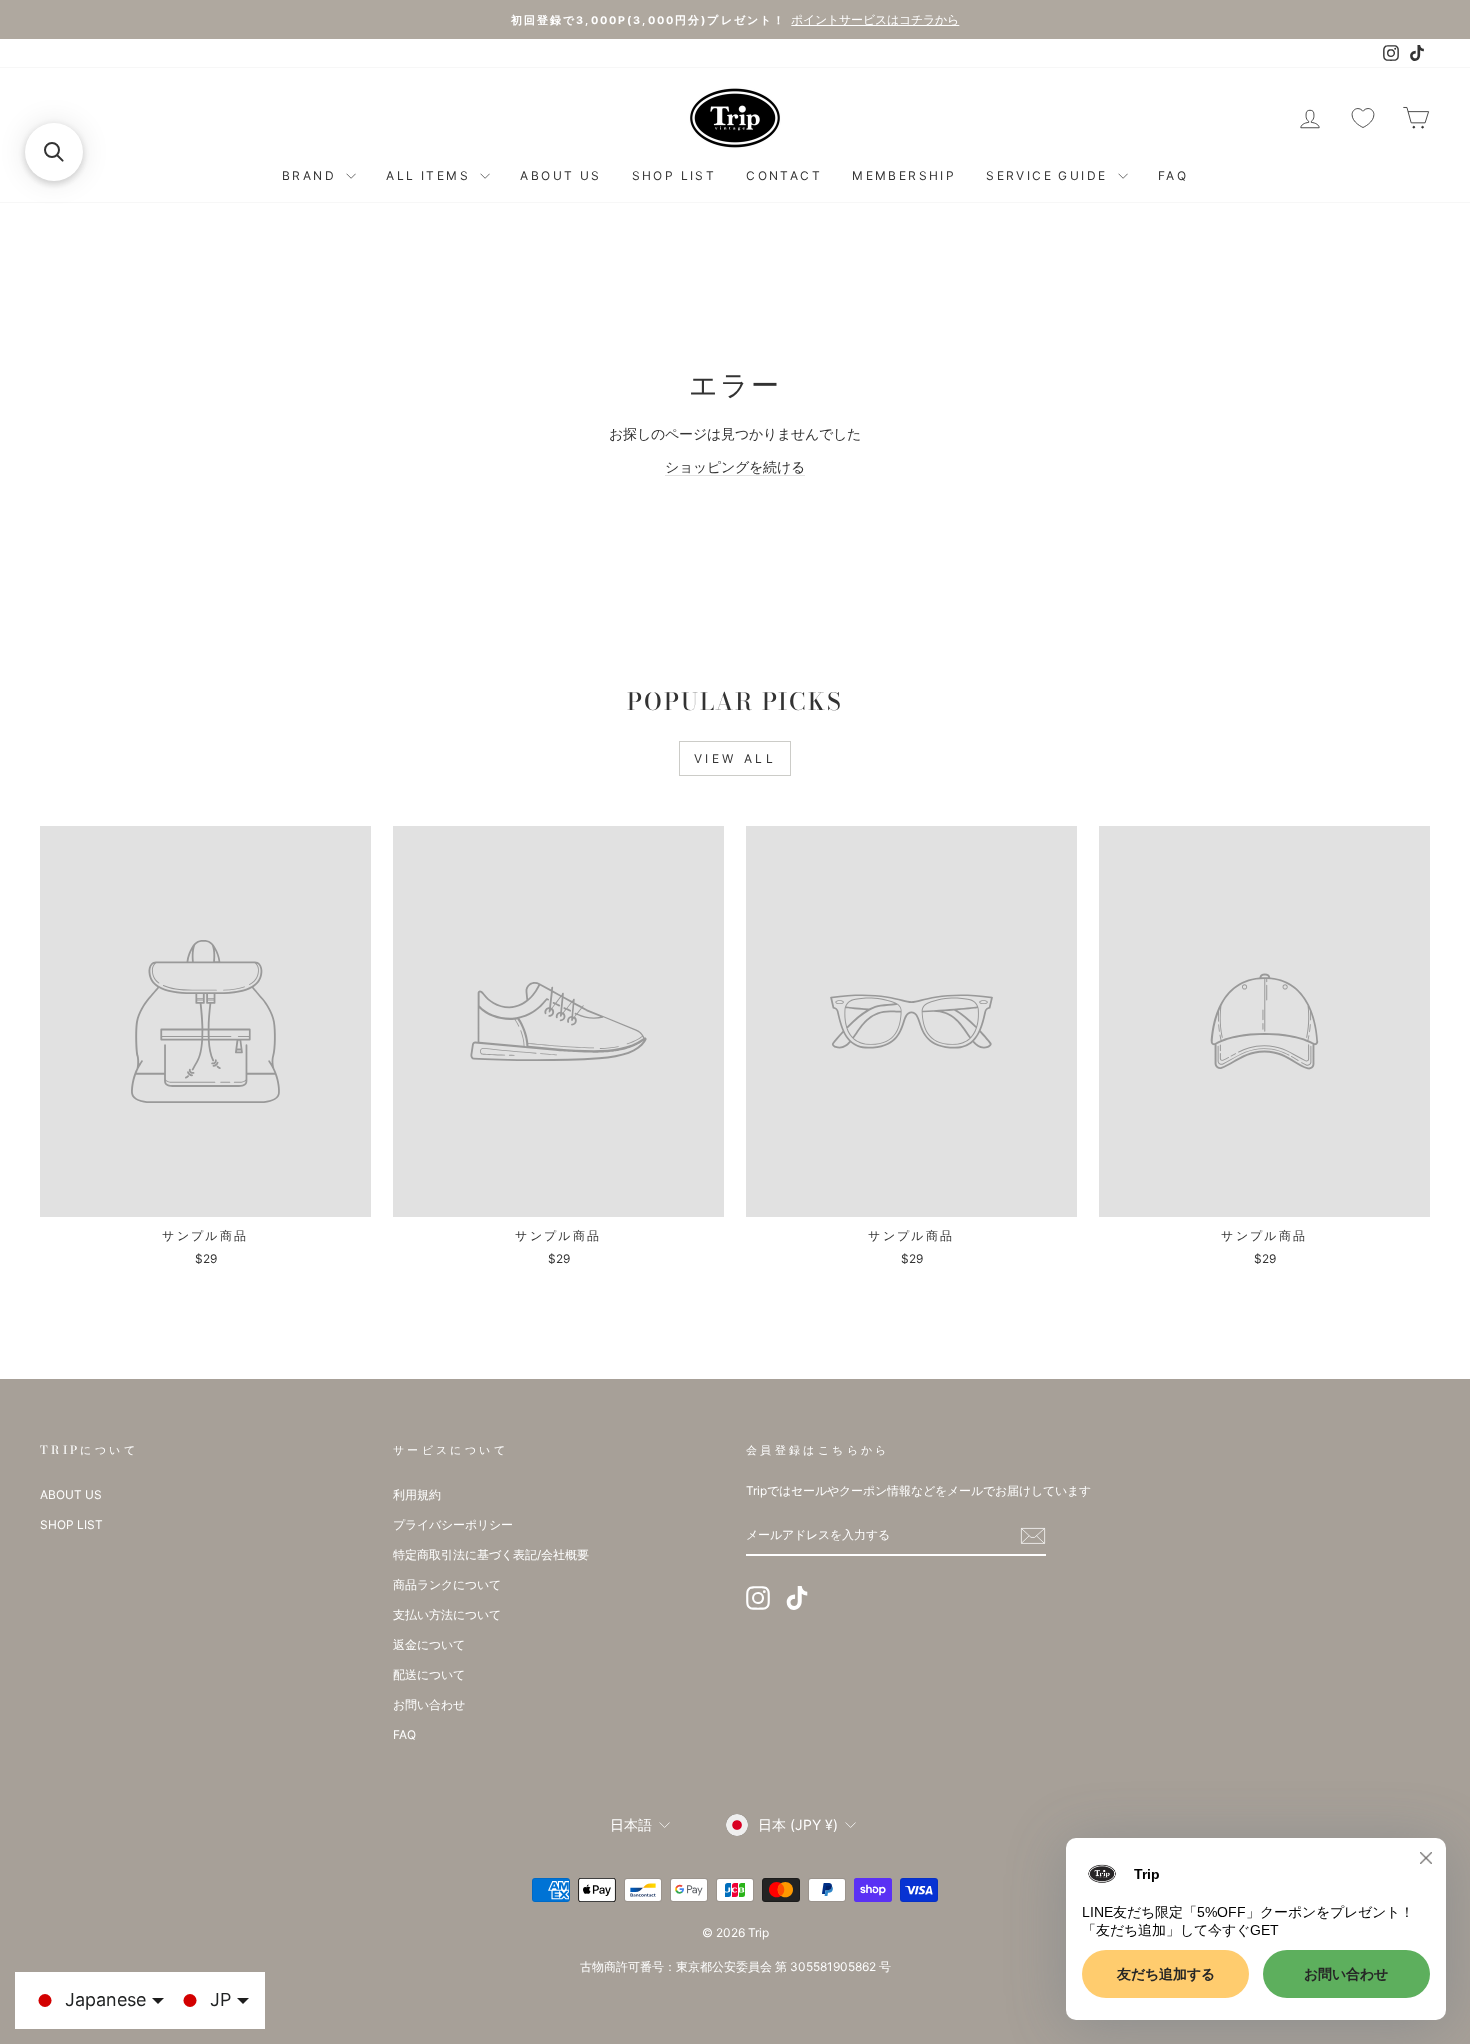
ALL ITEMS (430, 175)
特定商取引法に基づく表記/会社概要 (491, 1554)
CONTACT (784, 175)
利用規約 (417, 1494)
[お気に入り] (1363, 118)
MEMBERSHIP (904, 175)
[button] (54, 152)
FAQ (1173, 175)
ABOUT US (560, 175)
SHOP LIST (674, 175)
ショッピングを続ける (735, 466)
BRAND (311, 175)
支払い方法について (447, 1614)
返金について (429, 1644)
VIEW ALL (735, 758)
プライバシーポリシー (453, 1524)
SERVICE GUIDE (1049, 175)
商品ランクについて (447, 1584)
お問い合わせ (429, 1704)
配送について (429, 1674)
